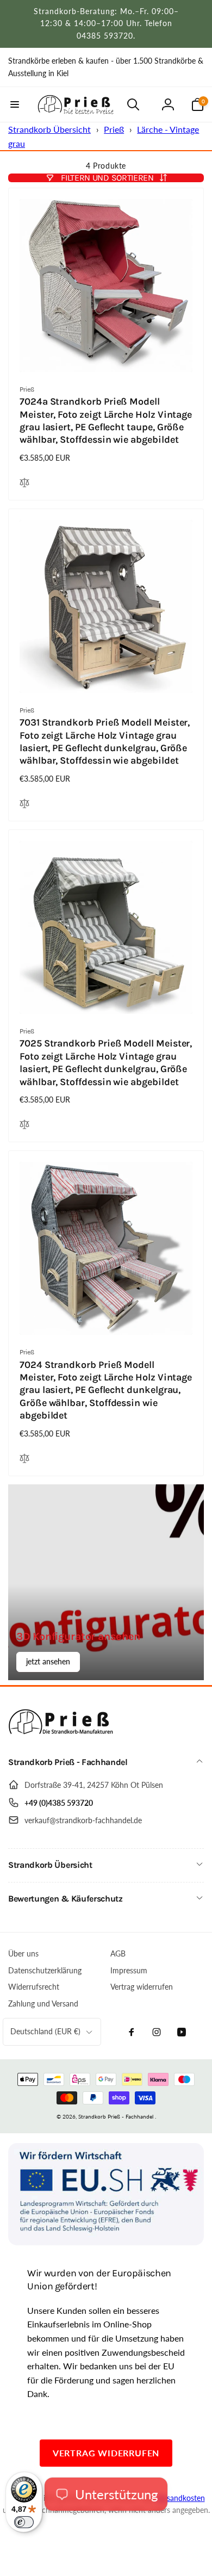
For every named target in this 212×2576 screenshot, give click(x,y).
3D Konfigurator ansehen (78, 1636)
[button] (15, 104)
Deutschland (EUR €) (45, 2031)
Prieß (114, 129)
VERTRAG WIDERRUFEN (106, 2453)
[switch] (24, 2522)
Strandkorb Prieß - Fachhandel (116, 2116)
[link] (106, 67)
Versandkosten (180, 2498)
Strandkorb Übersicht (49, 129)
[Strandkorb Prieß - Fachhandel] (63, 1734)
